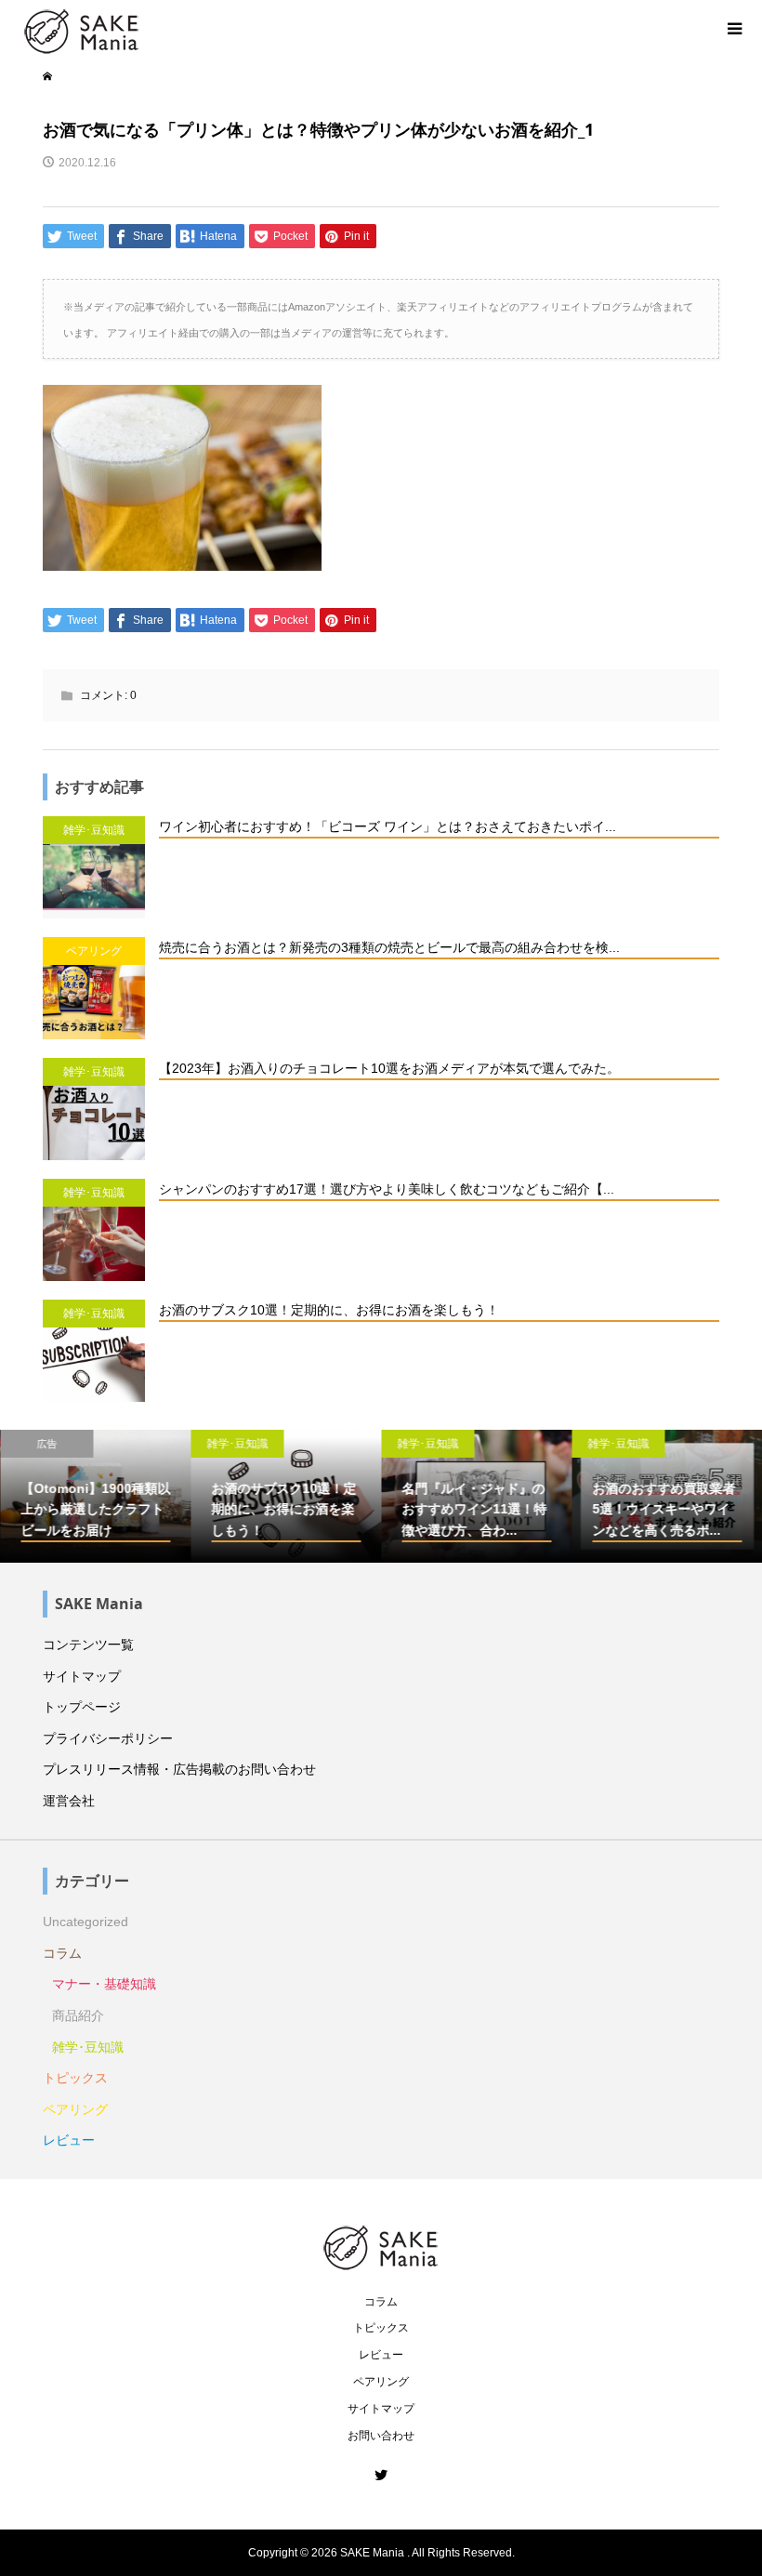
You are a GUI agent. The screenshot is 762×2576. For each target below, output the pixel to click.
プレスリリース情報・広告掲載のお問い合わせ (179, 1769)
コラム (62, 1953)
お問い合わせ (381, 2436)
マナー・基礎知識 (104, 1984)
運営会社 (69, 1801)
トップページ (82, 1707)
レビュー (69, 2140)
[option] (95, 1497)
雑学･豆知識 (88, 2047)
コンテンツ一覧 (88, 1645)
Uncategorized (85, 1922)
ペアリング (75, 2109)
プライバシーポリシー (108, 1738)
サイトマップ (82, 1676)
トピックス (75, 2078)
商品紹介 (78, 2015)
